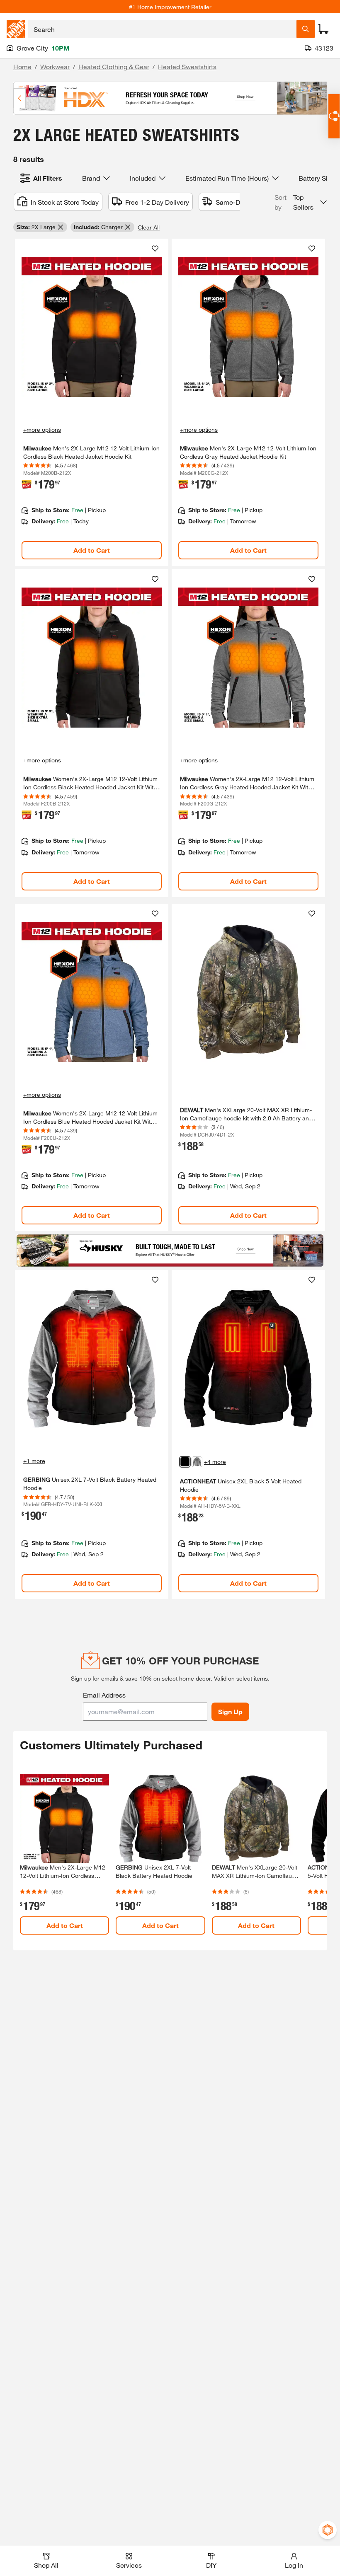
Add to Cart (92, 550)
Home (22, 67)
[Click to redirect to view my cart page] (323, 29)
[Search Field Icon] (306, 29)
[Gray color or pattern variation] (197, 1462)
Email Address (104, 1695)
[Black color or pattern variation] (185, 1462)
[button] (301, 202)
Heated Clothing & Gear (114, 67)
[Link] (92, 403)
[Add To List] (155, 249)
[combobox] (162, 29)
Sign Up (230, 1711)
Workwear (55, 67)
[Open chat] (334, 116)
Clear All (149, 227)
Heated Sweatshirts (187, 67)
